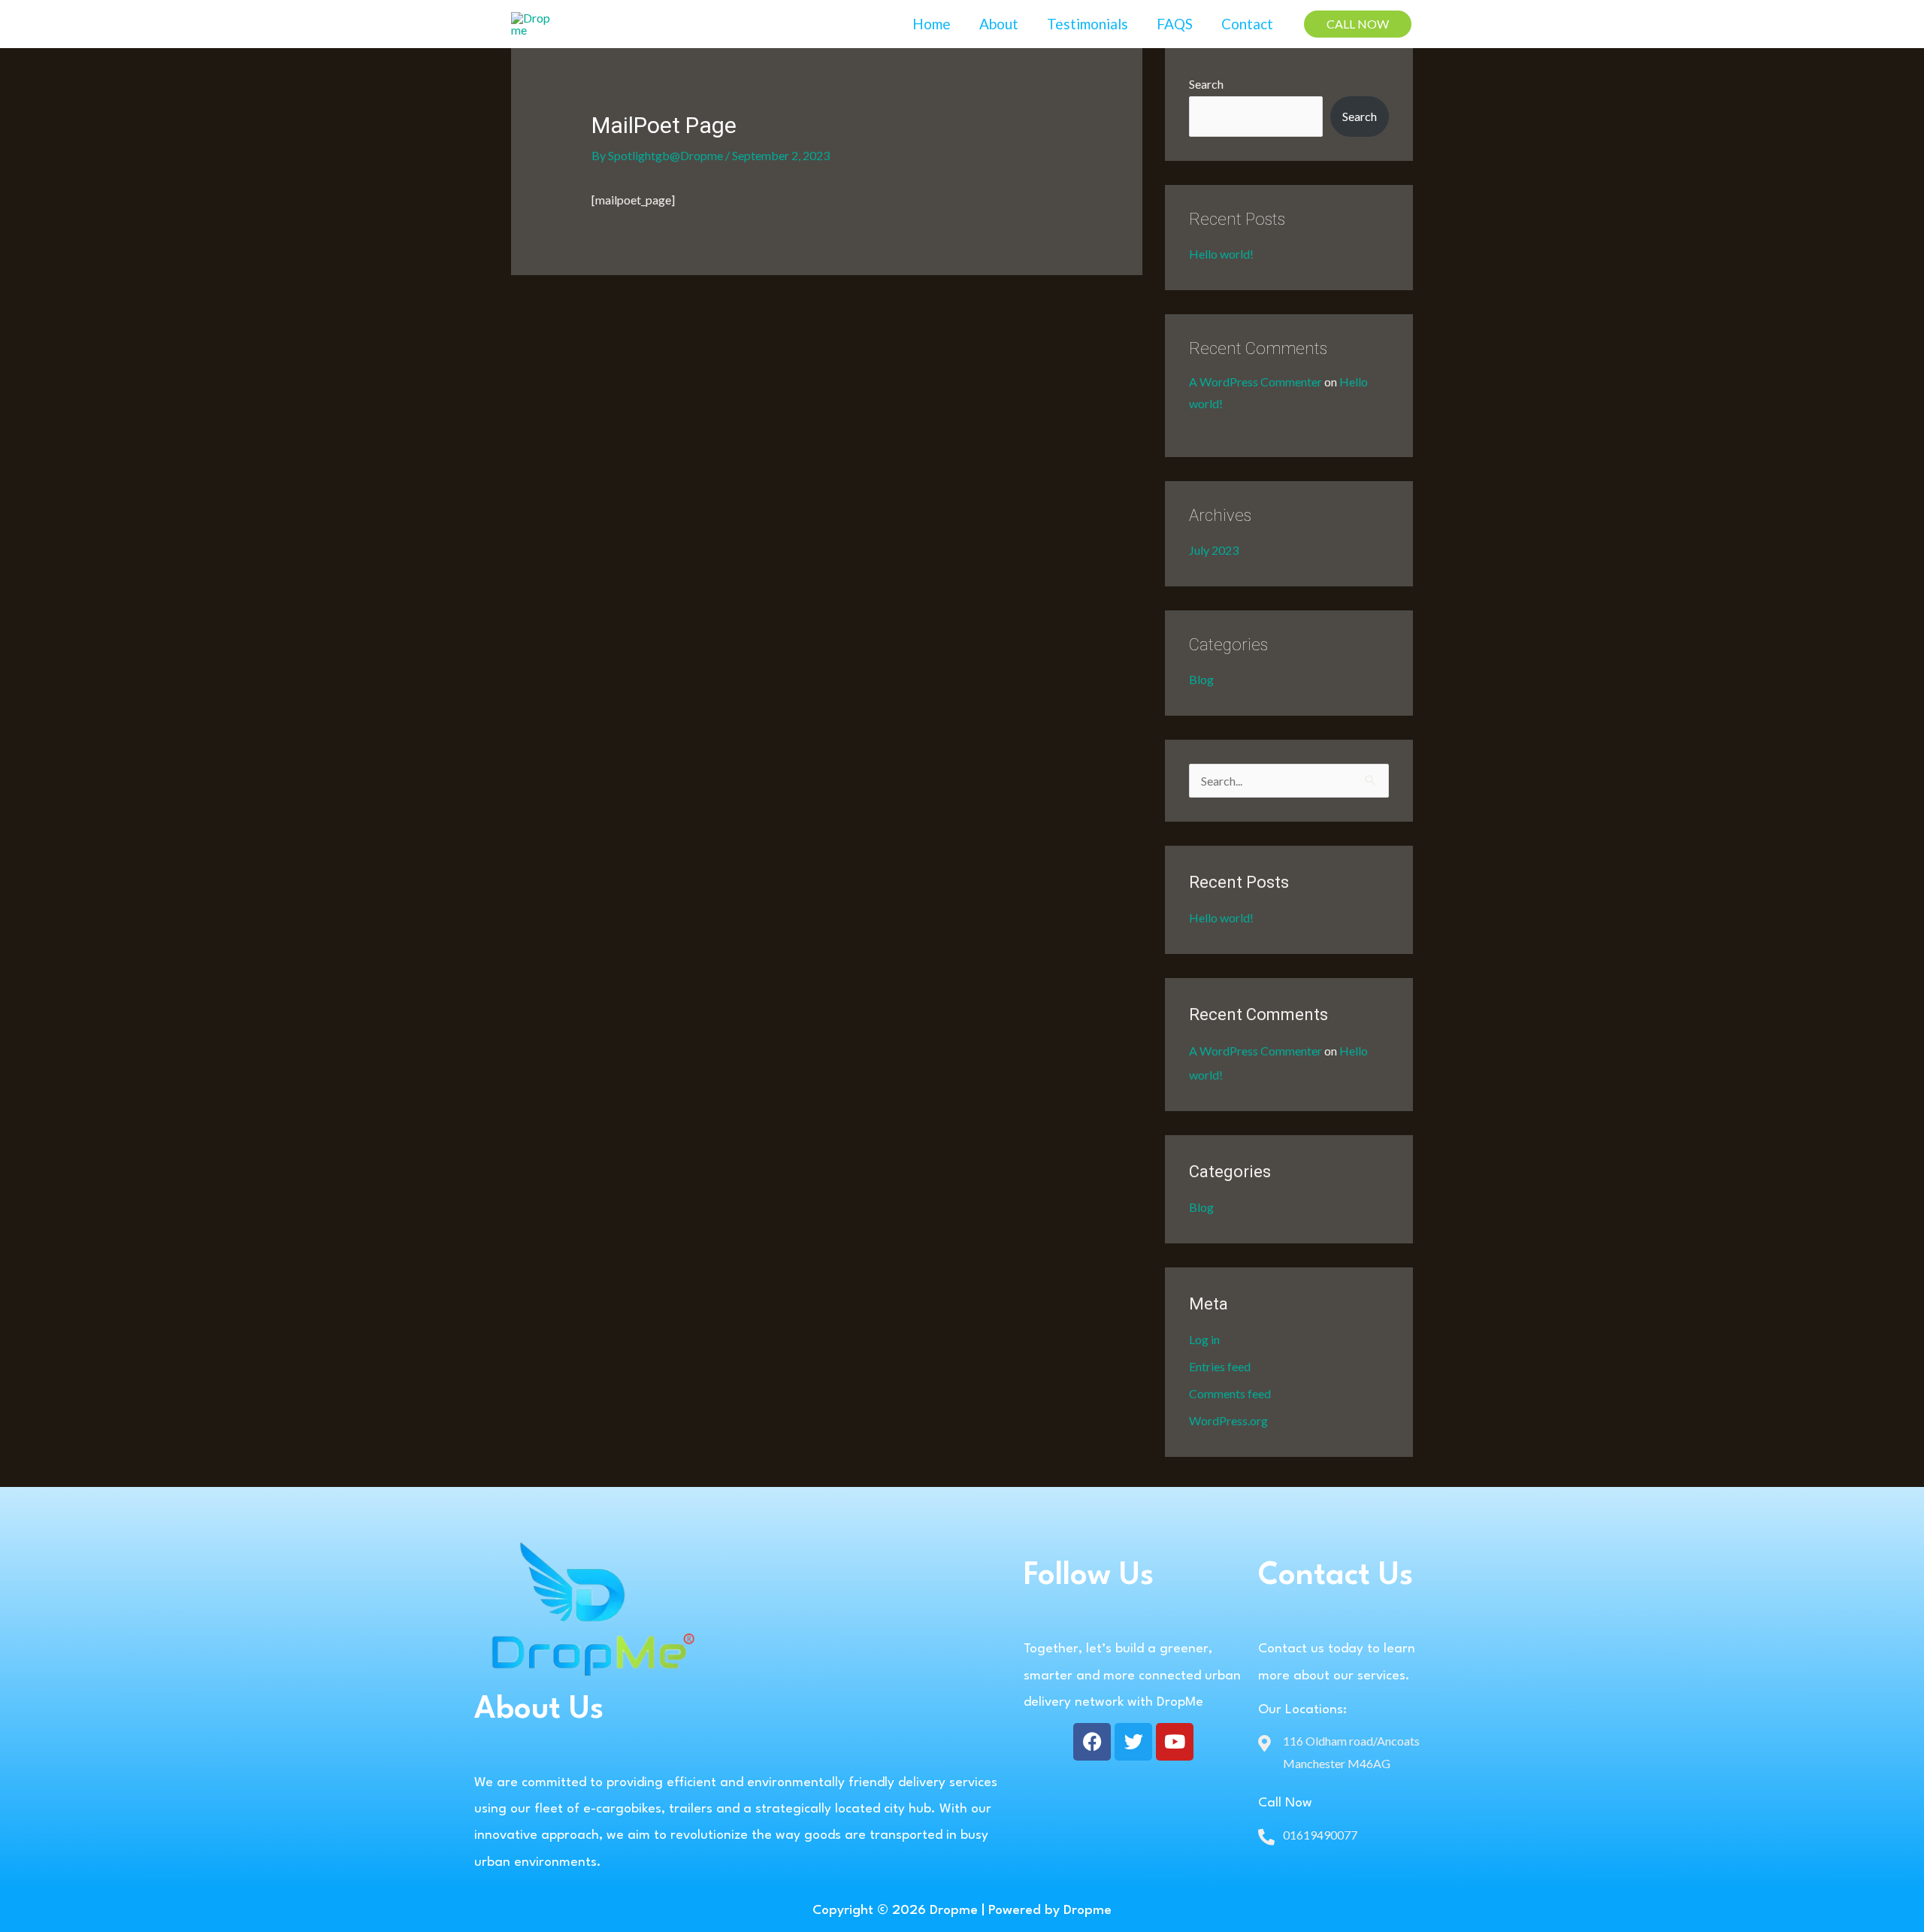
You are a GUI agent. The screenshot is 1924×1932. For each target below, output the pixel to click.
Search (1206, 84)
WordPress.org (1228, 1420)
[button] (1358, 24)
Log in (1204, 1339)
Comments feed (1230, 1393)
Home (932, 24)
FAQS (1175, 24)
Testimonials (1088, 24)
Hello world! (1221, 254)
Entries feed (1220, 1366)
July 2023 (1214, 550)
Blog (1201, 679)
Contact (1247, 24)
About (999, 24)
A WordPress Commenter (1255, 382)
